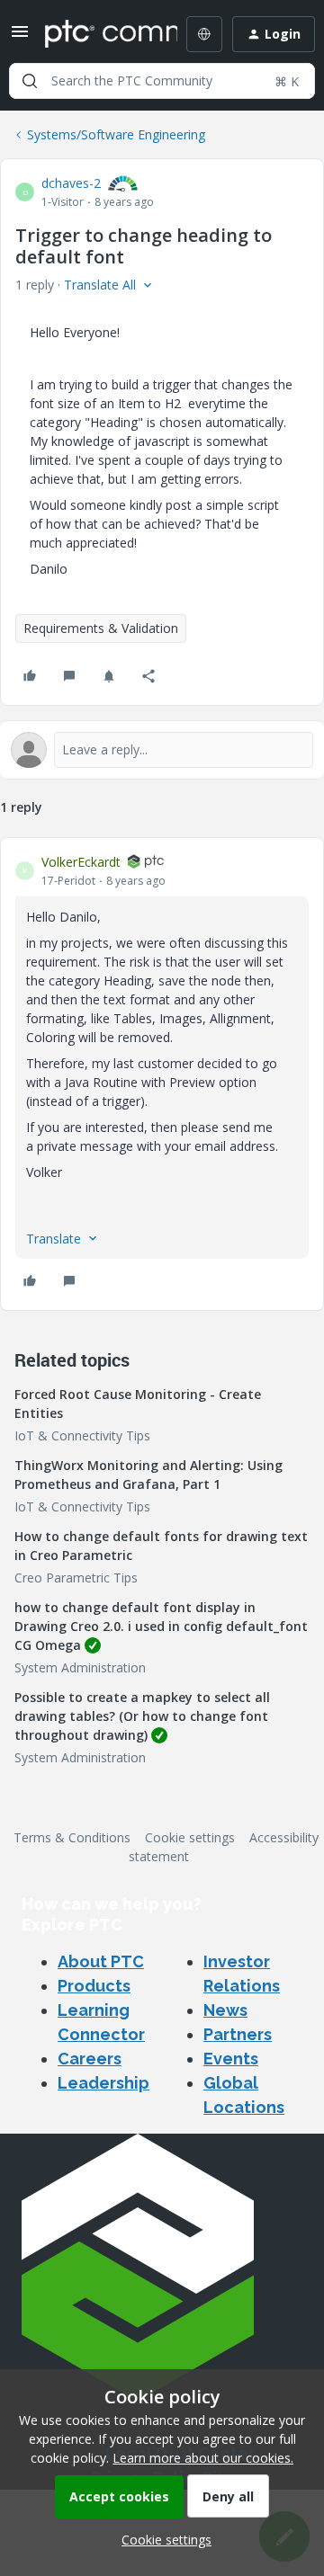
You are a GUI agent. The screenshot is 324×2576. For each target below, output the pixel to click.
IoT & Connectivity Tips (82, 1435)
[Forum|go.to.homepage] (98, 34)
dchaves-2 (71, 183)
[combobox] (162, 81)
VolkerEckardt (81, 862)
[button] (20, 37)
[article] (162, 1074)
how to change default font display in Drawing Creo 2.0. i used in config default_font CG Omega (161, 1626)
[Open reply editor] (162, 750)
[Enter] (30, 81)
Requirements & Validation (101, 628)
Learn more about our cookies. (203, 2458)
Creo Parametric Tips (76, 1578)
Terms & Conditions (72, 1837)
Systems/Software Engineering (116, 134)
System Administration (80, 1667)
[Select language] (204, 34)
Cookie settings (190, 1837)
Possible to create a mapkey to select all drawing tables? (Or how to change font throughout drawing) (142, 1716)
